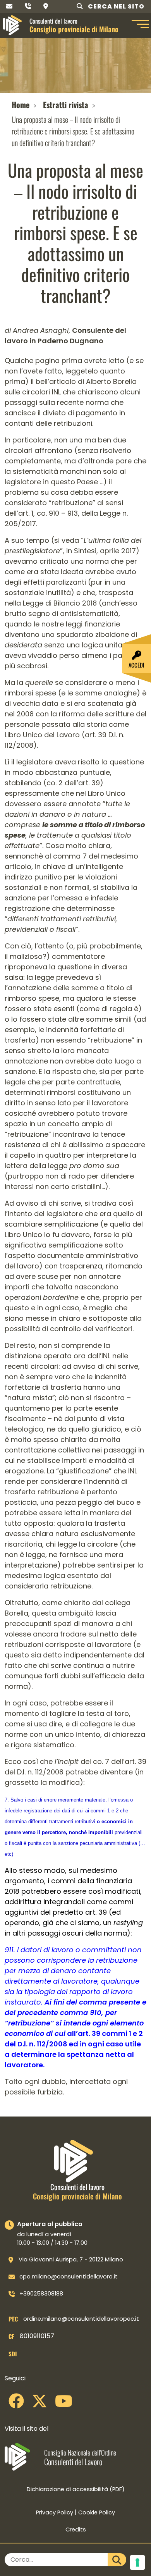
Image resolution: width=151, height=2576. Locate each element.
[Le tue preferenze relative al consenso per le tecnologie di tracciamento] (137, 2562)
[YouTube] (64, 2404)
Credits (76, 2530)
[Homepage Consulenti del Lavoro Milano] (12, 25)
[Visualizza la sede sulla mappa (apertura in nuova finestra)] (46, 6)
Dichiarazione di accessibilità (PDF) (76, 2489)
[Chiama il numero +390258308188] (28, 6)
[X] (39, 2404)
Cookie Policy (97, 2512)
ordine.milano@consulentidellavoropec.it (81, 2319)
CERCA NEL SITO (115, 6)
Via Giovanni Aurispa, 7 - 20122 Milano (71, 2259)
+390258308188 (41, 2294)
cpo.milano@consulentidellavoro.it (69, 2277)
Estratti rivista (66, 105)
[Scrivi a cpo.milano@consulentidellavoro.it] (9, 6)
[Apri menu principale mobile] (139, 25)
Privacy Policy (55, 2512)
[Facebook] (16, 2404)
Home (21, 105)
